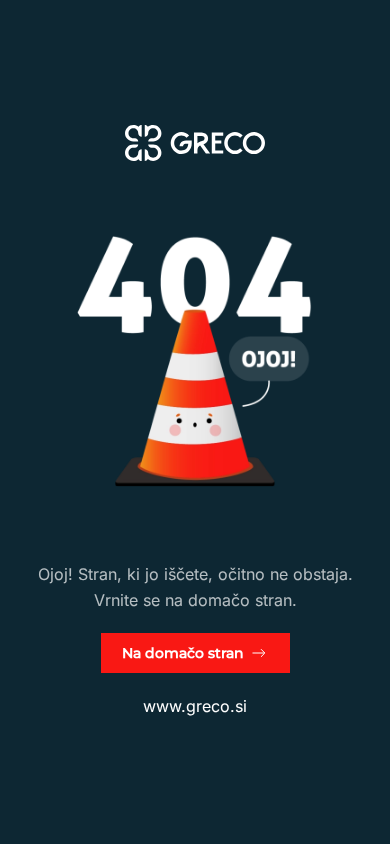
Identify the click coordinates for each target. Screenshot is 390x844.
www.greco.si (195, 706)
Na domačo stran (183, 653)
